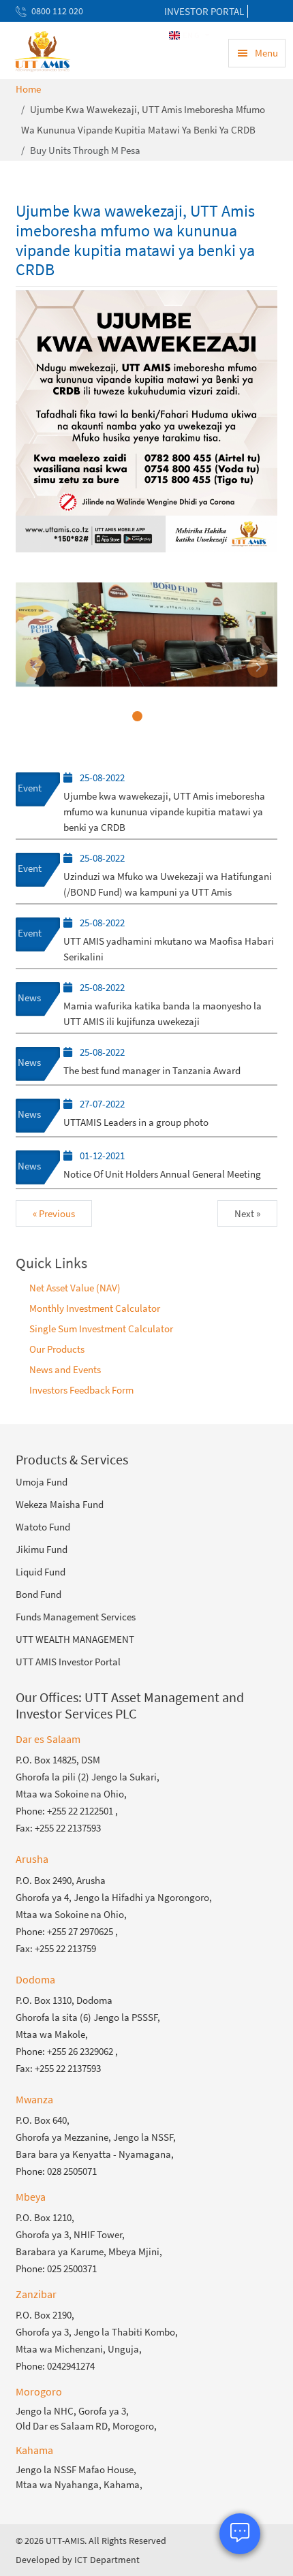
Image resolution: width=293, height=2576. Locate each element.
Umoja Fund (42, 1482)
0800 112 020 (57, 11)
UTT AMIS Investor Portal (68, 1662)
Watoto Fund (43, 1527)
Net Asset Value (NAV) (75, 1288)
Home (28, 89)
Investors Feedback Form (81, 1390)
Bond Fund (38, 1594)
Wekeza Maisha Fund (60, 1504)
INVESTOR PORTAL (204, 11)
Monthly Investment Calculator (95, 1308)
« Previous (54, 1213)
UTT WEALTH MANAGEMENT (75, 1639)
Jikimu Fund (42, 1549)
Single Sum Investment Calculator (101, 1329)
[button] (35, 667)
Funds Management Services (76, 1617)
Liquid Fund (41, 1572)
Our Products (57, 1349)
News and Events (65, 1369)
